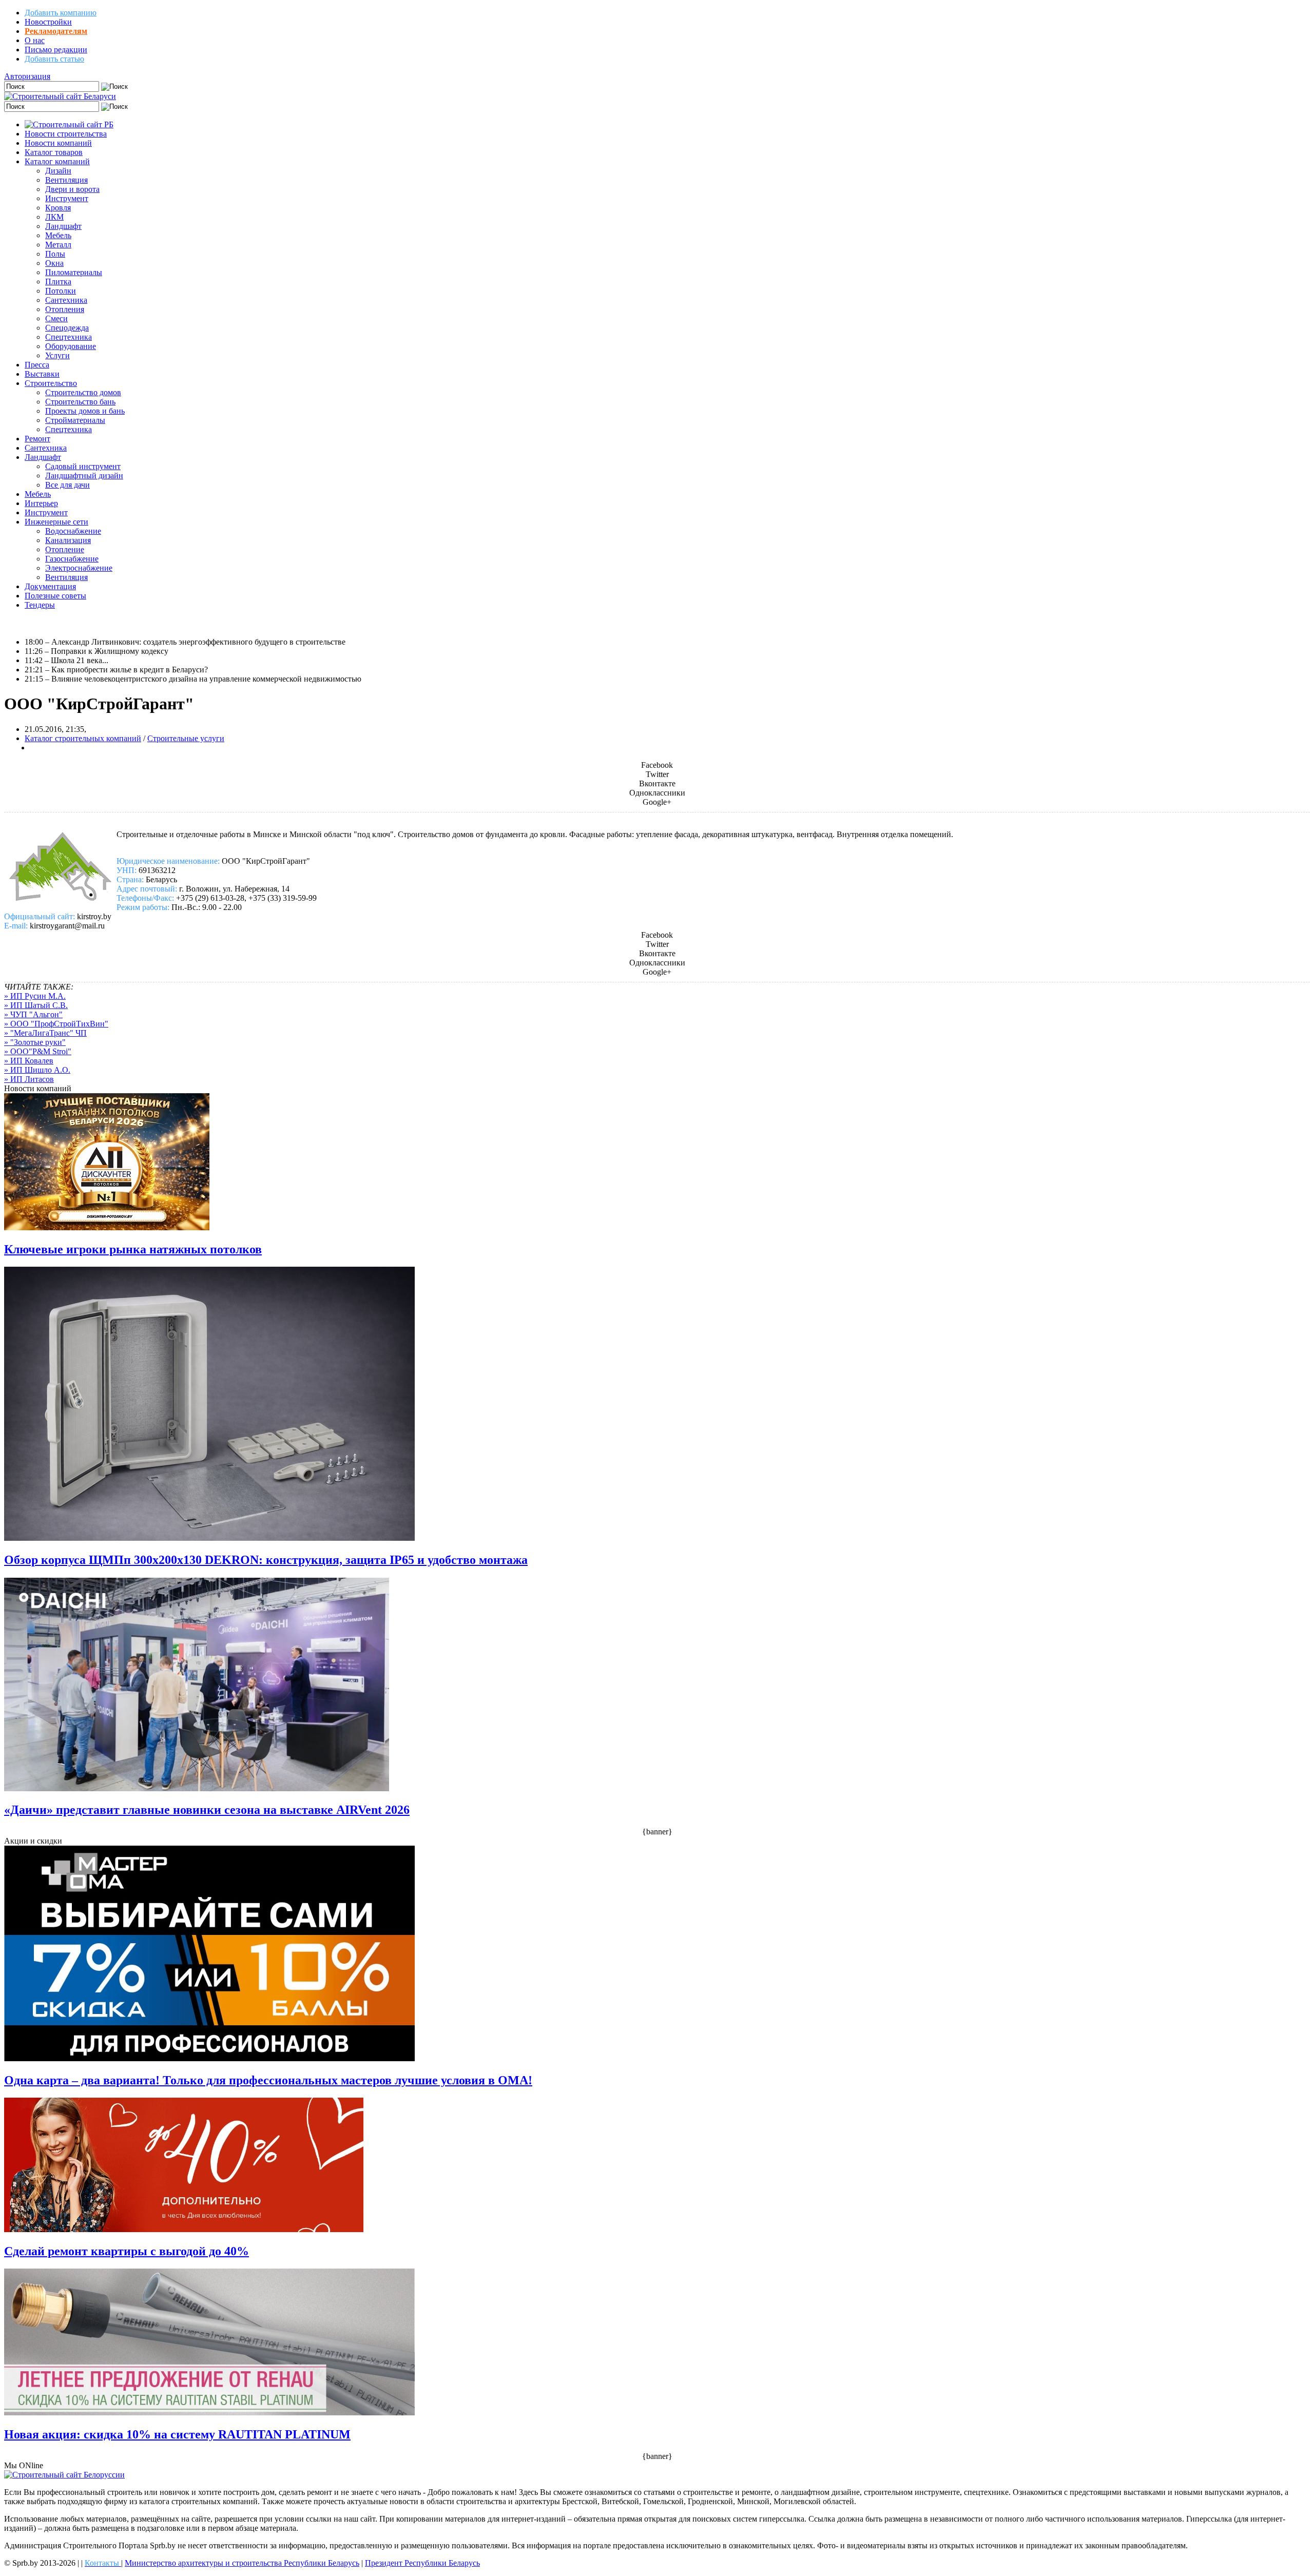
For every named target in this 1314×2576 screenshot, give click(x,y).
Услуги (57, 355)
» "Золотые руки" (35, 1042)
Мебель (58, 235)
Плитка (58, 282)
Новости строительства (66, 134)
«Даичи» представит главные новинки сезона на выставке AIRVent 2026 (207, 1810)
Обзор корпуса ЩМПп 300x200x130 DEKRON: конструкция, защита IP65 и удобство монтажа (266, 1560)
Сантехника (66, 300)
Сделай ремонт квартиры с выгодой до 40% (127, 2251)
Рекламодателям (56, 31)
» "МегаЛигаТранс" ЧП (45, 1033)
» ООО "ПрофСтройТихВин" (56, 1024)
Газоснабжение (72, 559)
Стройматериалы (75, 420)
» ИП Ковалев (29, 1061)
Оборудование (71, 346)
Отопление (65, 549)
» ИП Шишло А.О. (37, 1070)
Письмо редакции (56, 50)
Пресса (37, 365)
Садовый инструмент (83, 466)
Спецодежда (67, 328)
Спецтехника (69, 337)
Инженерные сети (56, 522)
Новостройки (48, 22)
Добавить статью (54, 59)
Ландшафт (63, 226)
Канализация (68, 540)
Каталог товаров (54, 152)
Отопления (65, 309)
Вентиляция (66, 180)
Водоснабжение (73, 531)
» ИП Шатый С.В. (36, 1005)
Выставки (42, 374)
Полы (55, 254)
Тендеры (40, 605)
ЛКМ (54, 217)
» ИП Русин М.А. (35, 996)
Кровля (58, 208)
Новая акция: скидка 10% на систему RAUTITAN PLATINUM (177, 2434)
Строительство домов (83, 392)
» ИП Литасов (29, 1079)
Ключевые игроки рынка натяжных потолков (133, 1249)
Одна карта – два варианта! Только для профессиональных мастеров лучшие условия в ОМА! (268, 2080)
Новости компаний (58, 143)
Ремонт (37, 439)
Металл (58, 245)
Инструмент (67, 198)
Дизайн (58, 171)
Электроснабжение (79, 568)
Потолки (61, 291)
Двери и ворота (72, 189)
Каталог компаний (57, 161)
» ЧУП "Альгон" (33, 1014)
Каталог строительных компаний (83, 738)
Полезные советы (55, 596)
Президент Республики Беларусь (422, 2563)
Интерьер (41, 503)
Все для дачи (67, 485)
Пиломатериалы (74, 272)
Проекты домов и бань (85, 411)
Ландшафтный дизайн (84, 476)
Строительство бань (80, 402)
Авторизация (27, 76)
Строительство (51, 383)
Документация (50, 586)
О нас (35, 40)
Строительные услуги (186, 738)
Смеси (56, 318)
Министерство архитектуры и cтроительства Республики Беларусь (242, 2563)
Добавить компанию (61, 13)
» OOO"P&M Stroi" (38, 1051)
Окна (54, 263)
